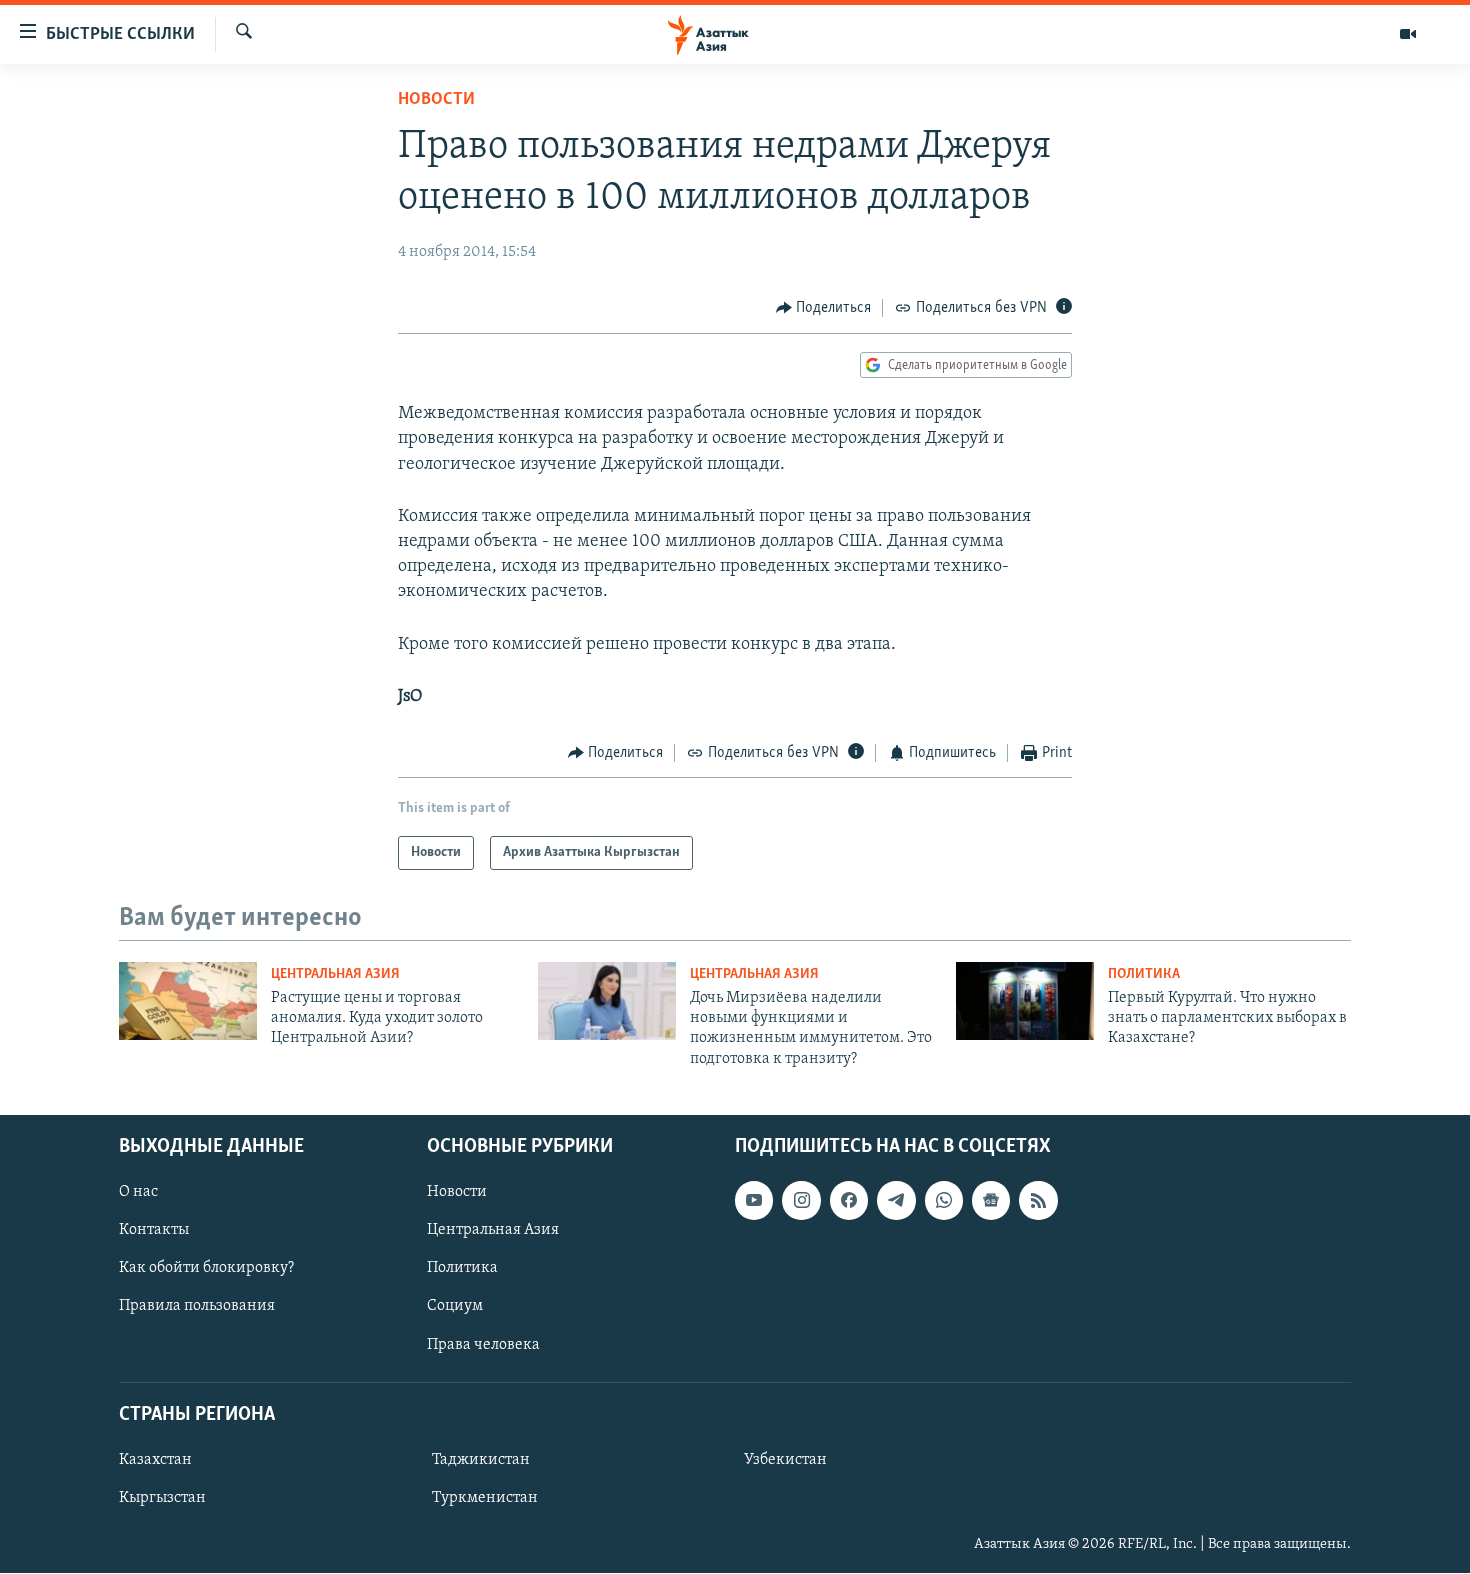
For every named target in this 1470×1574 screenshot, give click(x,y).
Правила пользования (197, 1307)
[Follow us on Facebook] (849, 1200)
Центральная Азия (335, 974)
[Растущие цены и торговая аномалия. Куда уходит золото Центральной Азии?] (188, 1001)
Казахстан (155, 1460)
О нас (138, 1192)
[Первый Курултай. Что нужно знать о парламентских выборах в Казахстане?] (1025, 1001)
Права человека (483, 1345)
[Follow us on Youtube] (754, 1200)
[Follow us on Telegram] (896, 1200)
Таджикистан (481, 1460)
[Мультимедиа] (1408, 34)
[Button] (824, 308)
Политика (1144, 974)
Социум (455, 1307)
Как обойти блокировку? (206, 1269)
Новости (436, 100)
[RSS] (1038, 1200)
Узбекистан (785, 1460)
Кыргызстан (162, 1498)
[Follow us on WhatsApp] (944, 1200)
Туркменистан (485, 1498)
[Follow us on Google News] (991, 1200)
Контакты (154, 1230)
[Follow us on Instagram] (801, 1200)
